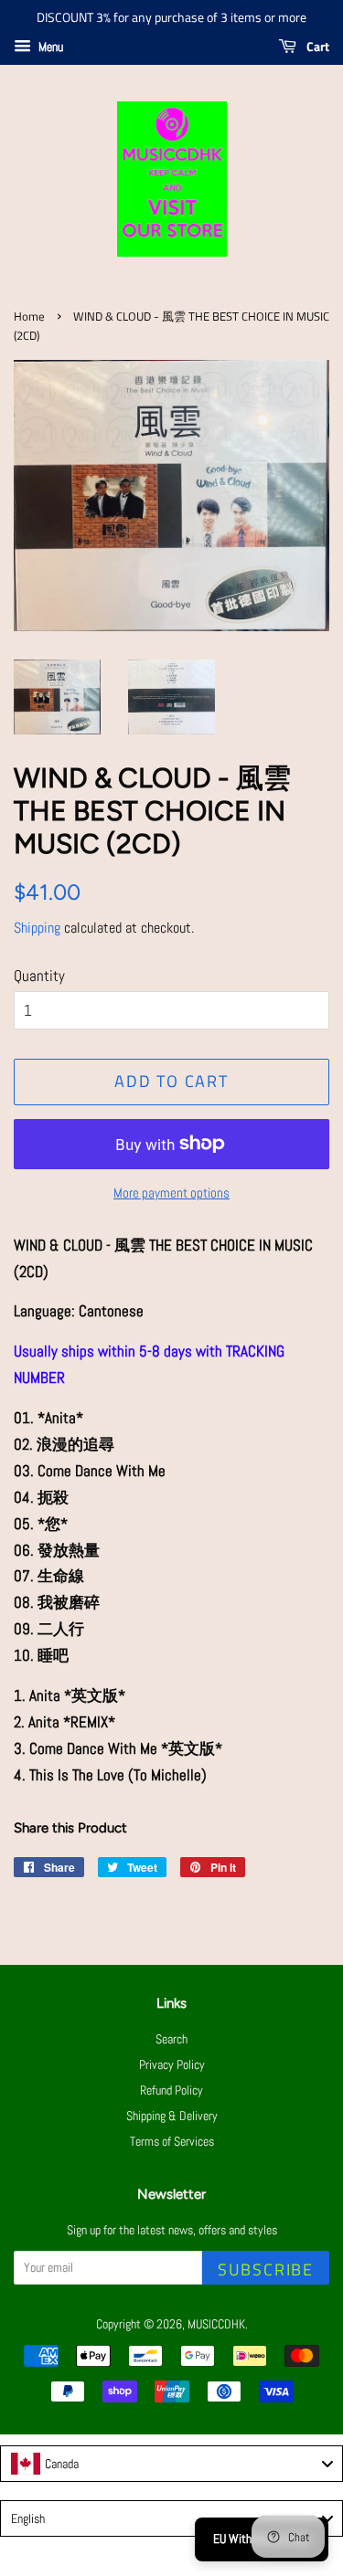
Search (171, 2039)
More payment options (171, 1193)
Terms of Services (172, 2141)
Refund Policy (171, 2090)
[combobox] (171, 2464)
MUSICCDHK (216, 2324)
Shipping (37, 928)
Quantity (39, 976)
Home (29, 317)
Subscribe (266, 2270)
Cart (316, 46)
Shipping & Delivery (172, 2116)
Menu (49, 47)
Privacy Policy (172, 2064)
